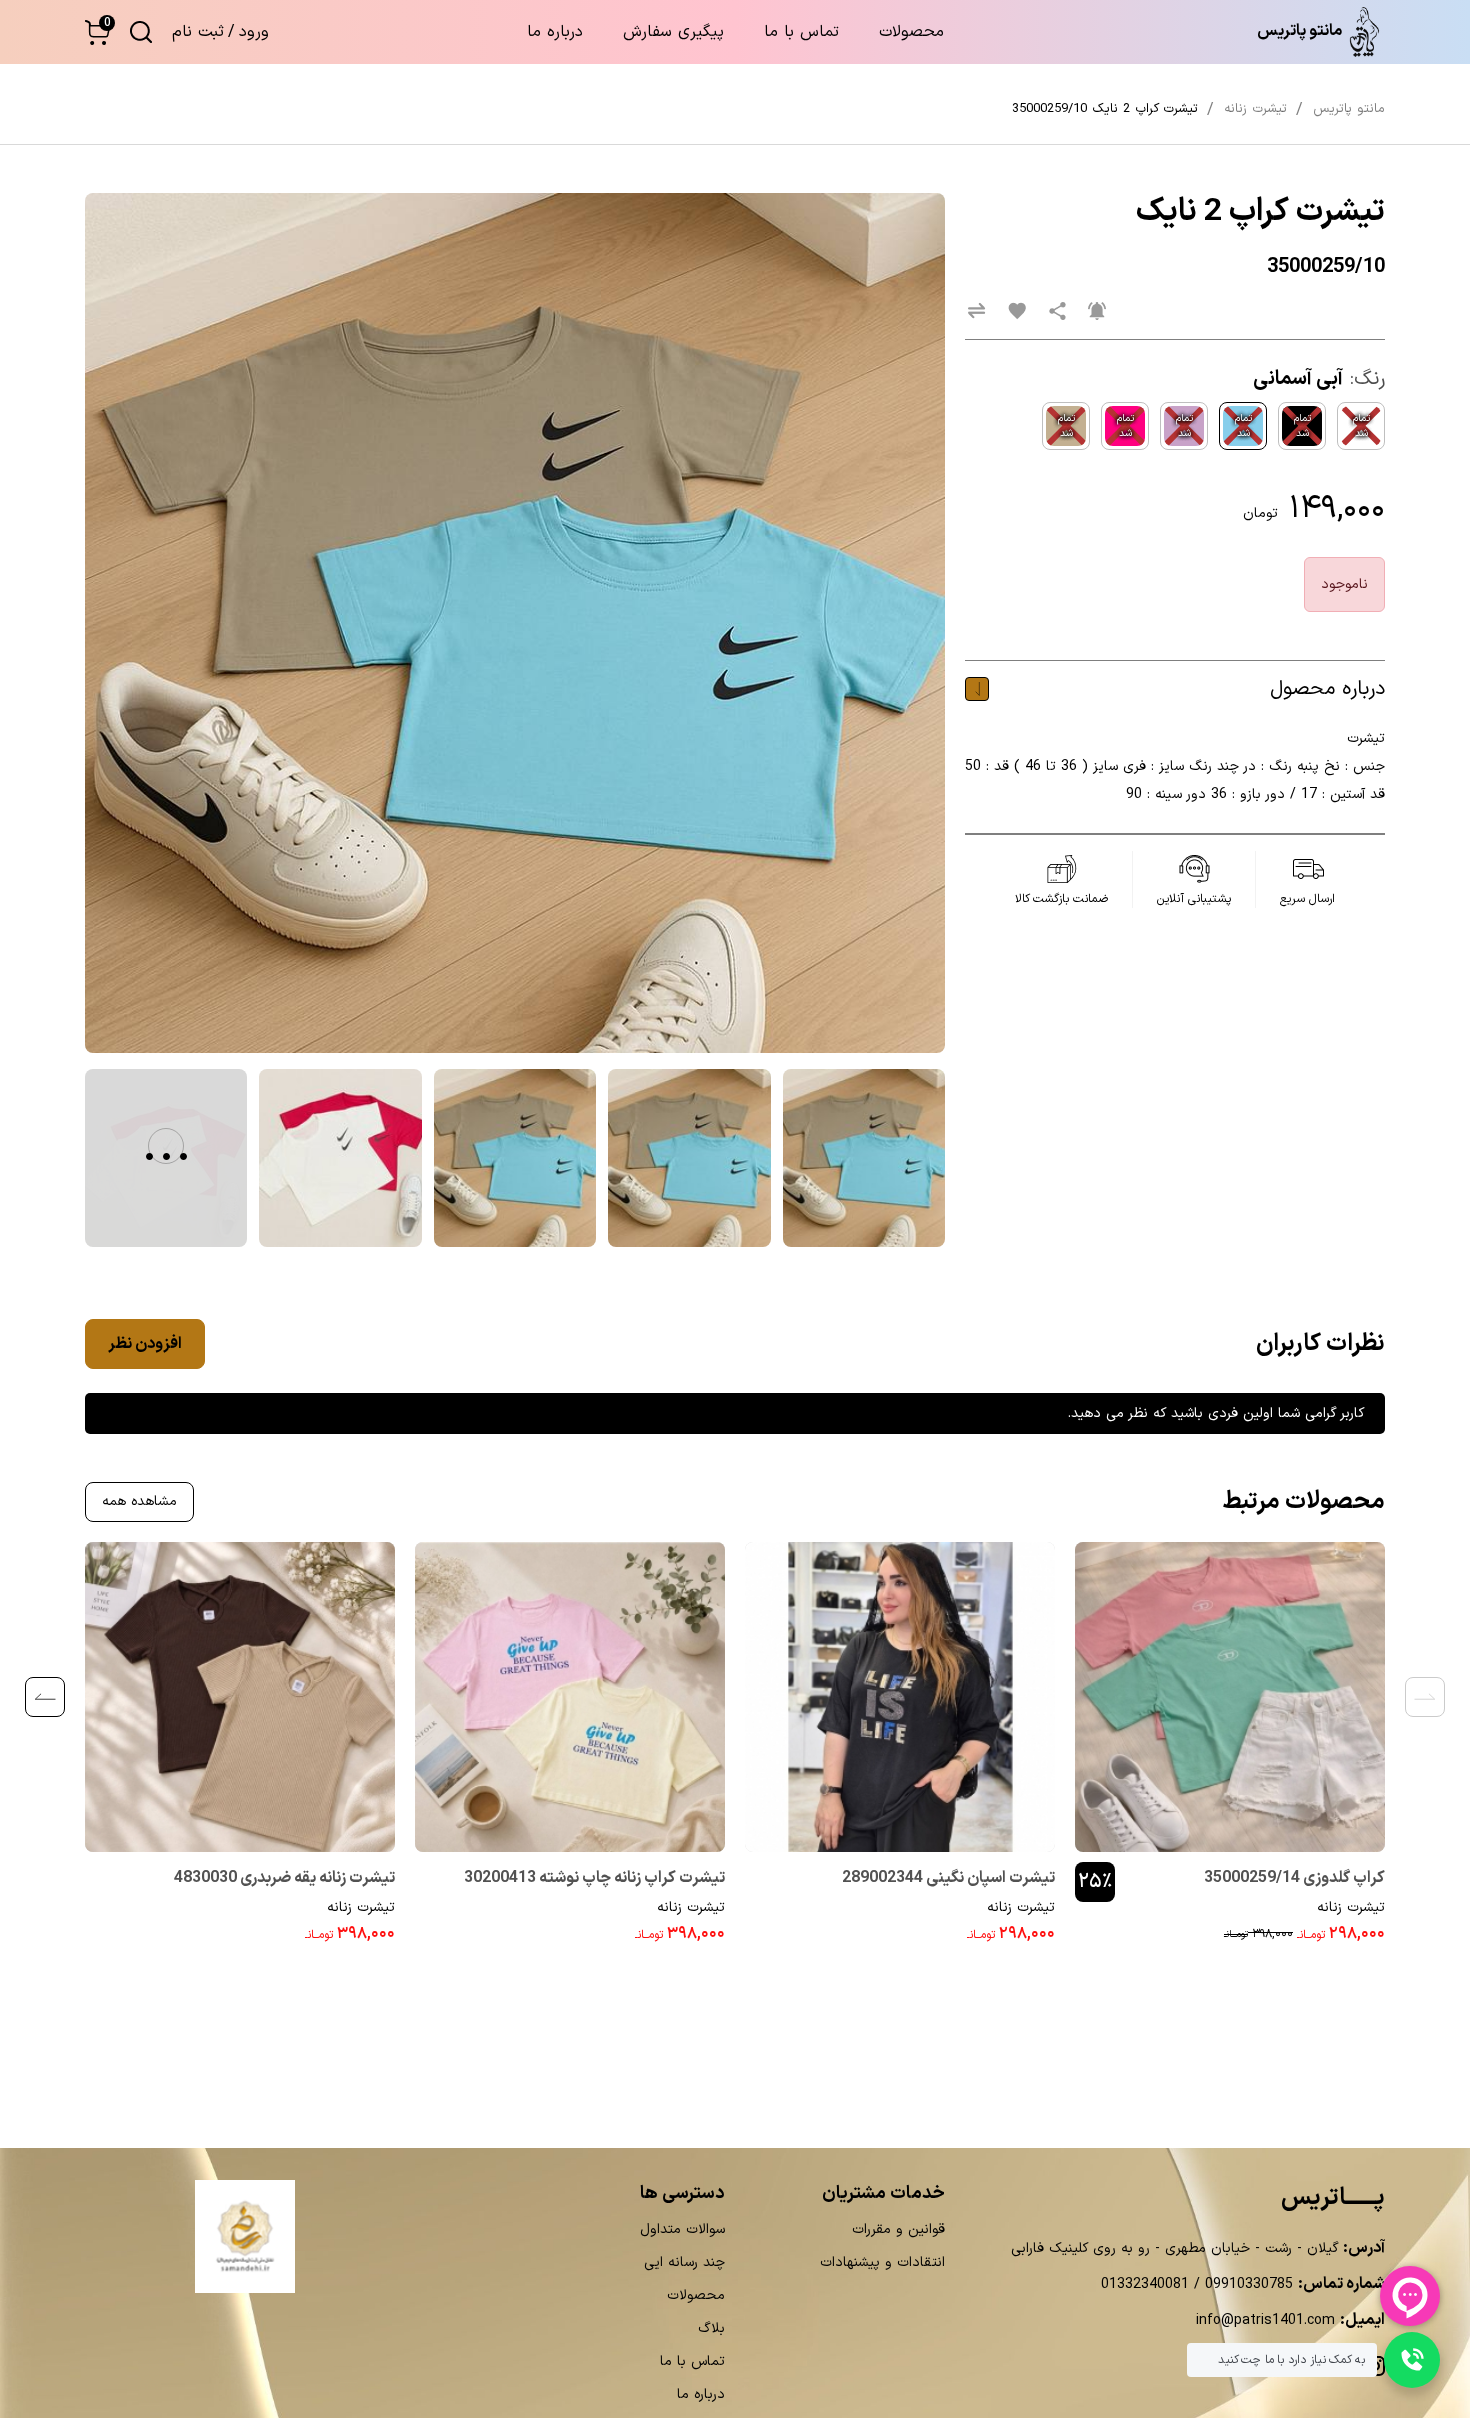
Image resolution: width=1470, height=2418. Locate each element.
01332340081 (1145, 2284)
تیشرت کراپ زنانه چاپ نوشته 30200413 (594, 1878)
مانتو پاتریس (1349, 109)
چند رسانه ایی (684, 2262)
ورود (254, 32)
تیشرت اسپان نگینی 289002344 (948, 1878)
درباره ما (555, 32)
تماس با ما (801, 32)
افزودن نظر (145, 1344)
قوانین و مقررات (898, 2229)
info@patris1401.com (1265, 2320)
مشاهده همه (139, 1501)
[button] (97, 32)
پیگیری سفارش (673, 32)
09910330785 (1246, 2284)
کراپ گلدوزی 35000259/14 (1294, 1878)
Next (45, 1697)
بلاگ (711, 2328)
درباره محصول (1327, 689)
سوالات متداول (682, 2229)
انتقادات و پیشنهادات (882, 2262)
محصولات (911, 32)
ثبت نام (198, 32)
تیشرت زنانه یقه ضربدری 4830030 (284, 1878)
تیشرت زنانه (1351, 1907)
